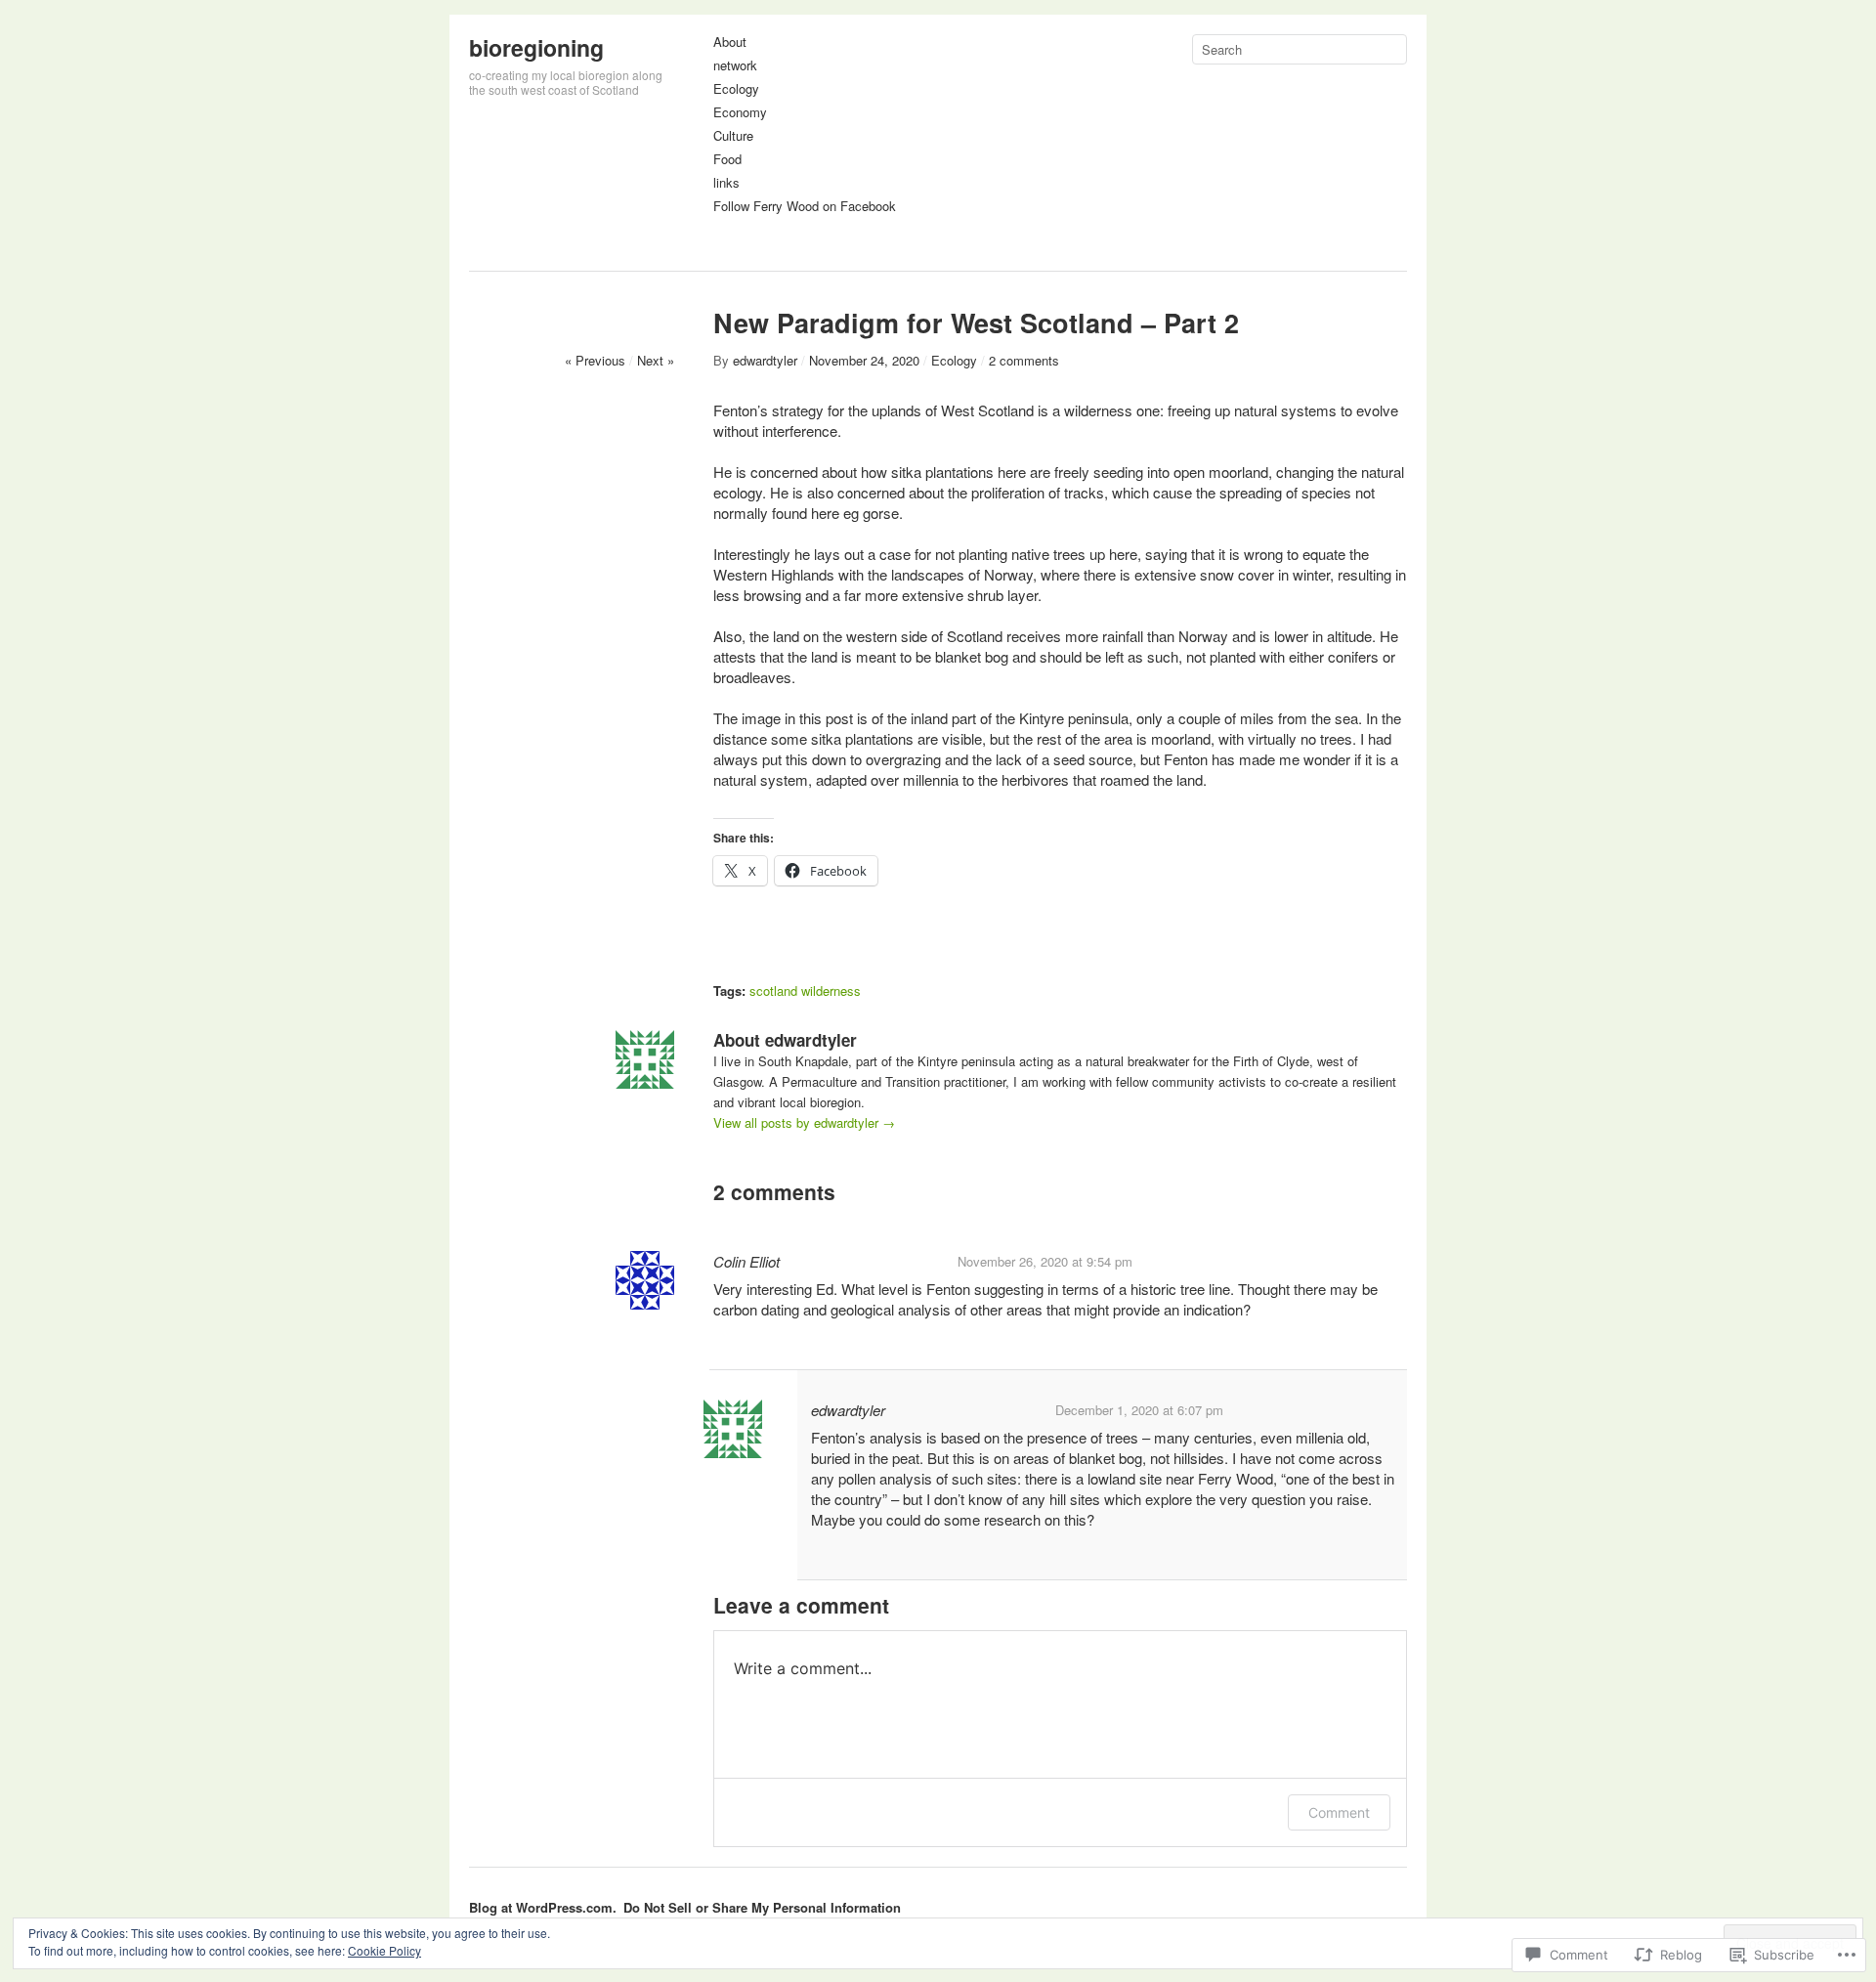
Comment (1339, 1812)
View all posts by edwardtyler (804, 1122)
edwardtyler (765, 360)
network (735, 66)
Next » (656, 360)
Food (727, 160)
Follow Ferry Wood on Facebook (805, 207)
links (726, 183)
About (730, 43)
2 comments (1024, 360)
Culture (733, 136)
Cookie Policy (384, 1950)
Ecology (736, 89)
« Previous (595, 360)
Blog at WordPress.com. (543, 1907)
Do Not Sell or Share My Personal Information (762, 1907)
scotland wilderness (805, 991)
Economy (740, 113)
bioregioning (536, 47)
